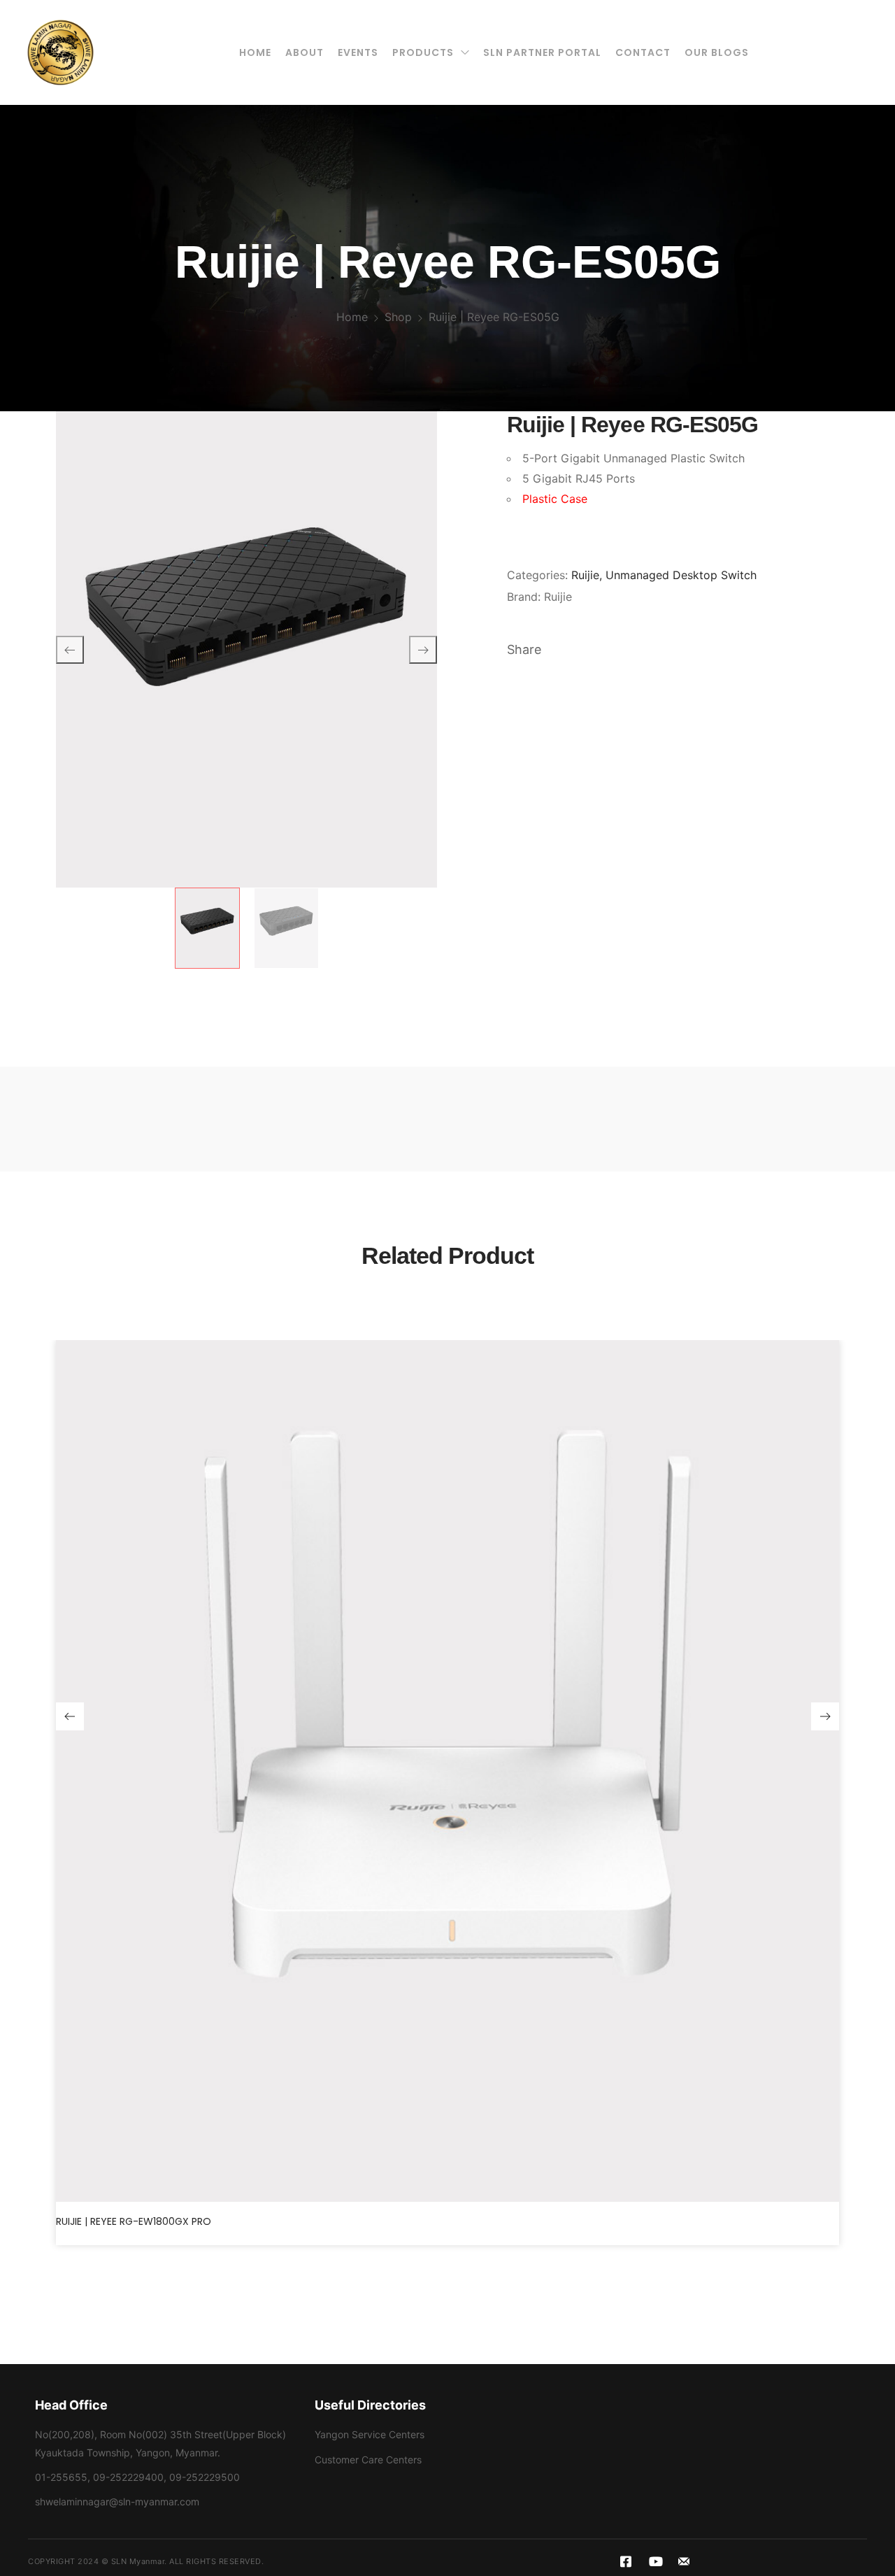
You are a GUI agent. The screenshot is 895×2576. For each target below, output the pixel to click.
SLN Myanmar (138, 2561)
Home (352, 317)
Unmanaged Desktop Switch (681, 575)
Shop (398, 317)
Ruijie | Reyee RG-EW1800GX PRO (134, 2221)
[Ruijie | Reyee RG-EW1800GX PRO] (447, 1771)
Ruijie (585, 575)
